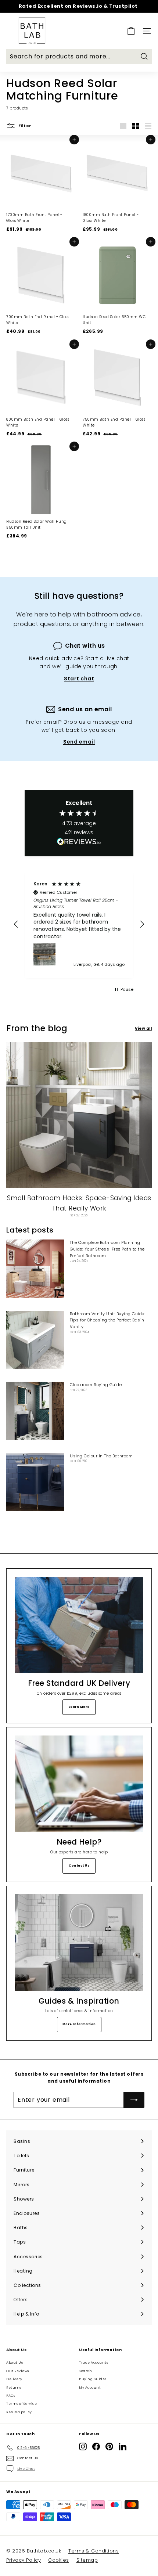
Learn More (79, 1707)
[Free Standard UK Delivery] (79, 1625)
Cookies (59, 2560)
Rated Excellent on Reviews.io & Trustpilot (78, 6)
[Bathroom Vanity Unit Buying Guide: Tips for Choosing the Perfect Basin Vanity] (35, 1340)
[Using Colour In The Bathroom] (35, 1482)
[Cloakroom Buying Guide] (35, 1411)
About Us (15, 2363)
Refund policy (19, 2412)
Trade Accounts (94, 2363)
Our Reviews (18, 2371)
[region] (79, 924)
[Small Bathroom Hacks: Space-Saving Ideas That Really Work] (79, 1115)
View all (143, 1028)
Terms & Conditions (94, 2551)
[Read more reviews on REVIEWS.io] (79, 843)
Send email (79, 742)
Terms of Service (21, 2404)
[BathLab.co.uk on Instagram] (83, 2447)
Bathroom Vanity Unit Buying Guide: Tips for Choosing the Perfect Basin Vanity (107, 1320)
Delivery (14, 2379)
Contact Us (79, 1866)
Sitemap (87, 2560)
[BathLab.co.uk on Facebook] (96, 2447)
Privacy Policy (24, 2560)
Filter (24, 126)
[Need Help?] (79, 1784)
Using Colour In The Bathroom (101, 1456)
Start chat (79, 679)
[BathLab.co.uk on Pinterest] (109, 2447)
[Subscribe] (134, 2100)
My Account (90, 2388)
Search (85, 2371)
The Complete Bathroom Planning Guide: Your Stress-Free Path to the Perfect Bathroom (107, 1249)
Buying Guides (93, 2379)
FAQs (11, 2396)
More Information (79, 2024)
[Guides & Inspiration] (79, 1942)
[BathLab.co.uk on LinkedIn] (123, 2447)
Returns (14, 2388)
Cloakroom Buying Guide (96, 1385)
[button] (16, 924)
